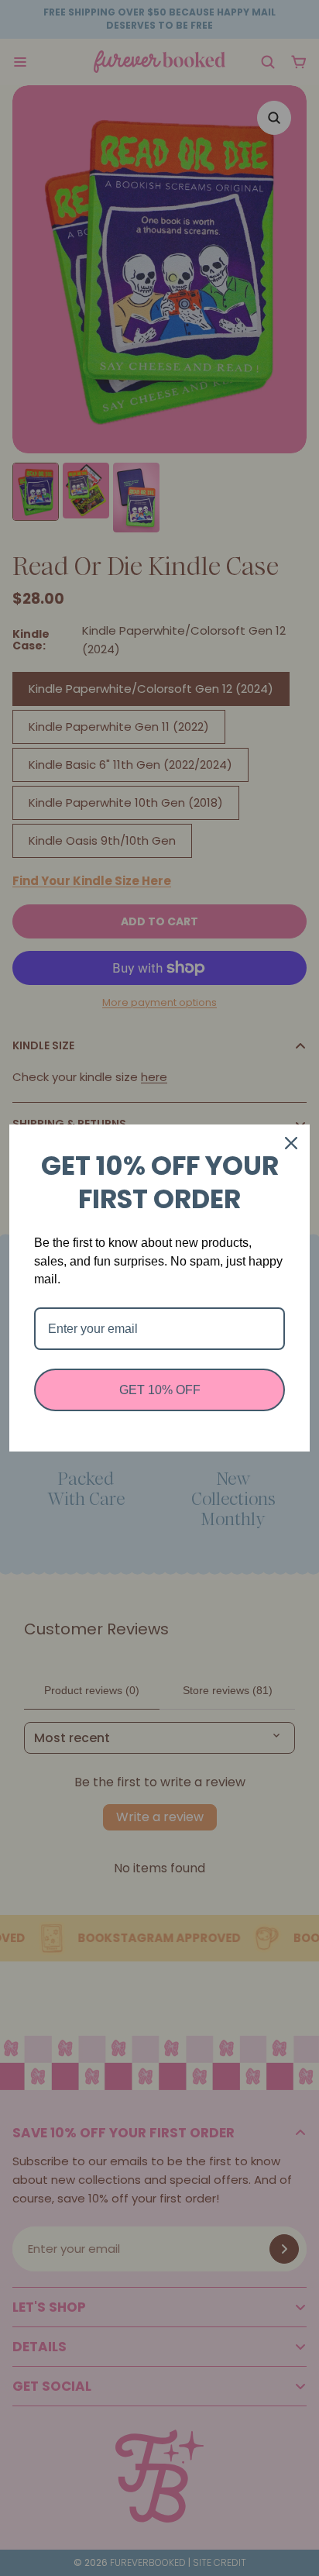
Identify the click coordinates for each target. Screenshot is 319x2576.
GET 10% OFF (160, 1390)
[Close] (291, 1143)
